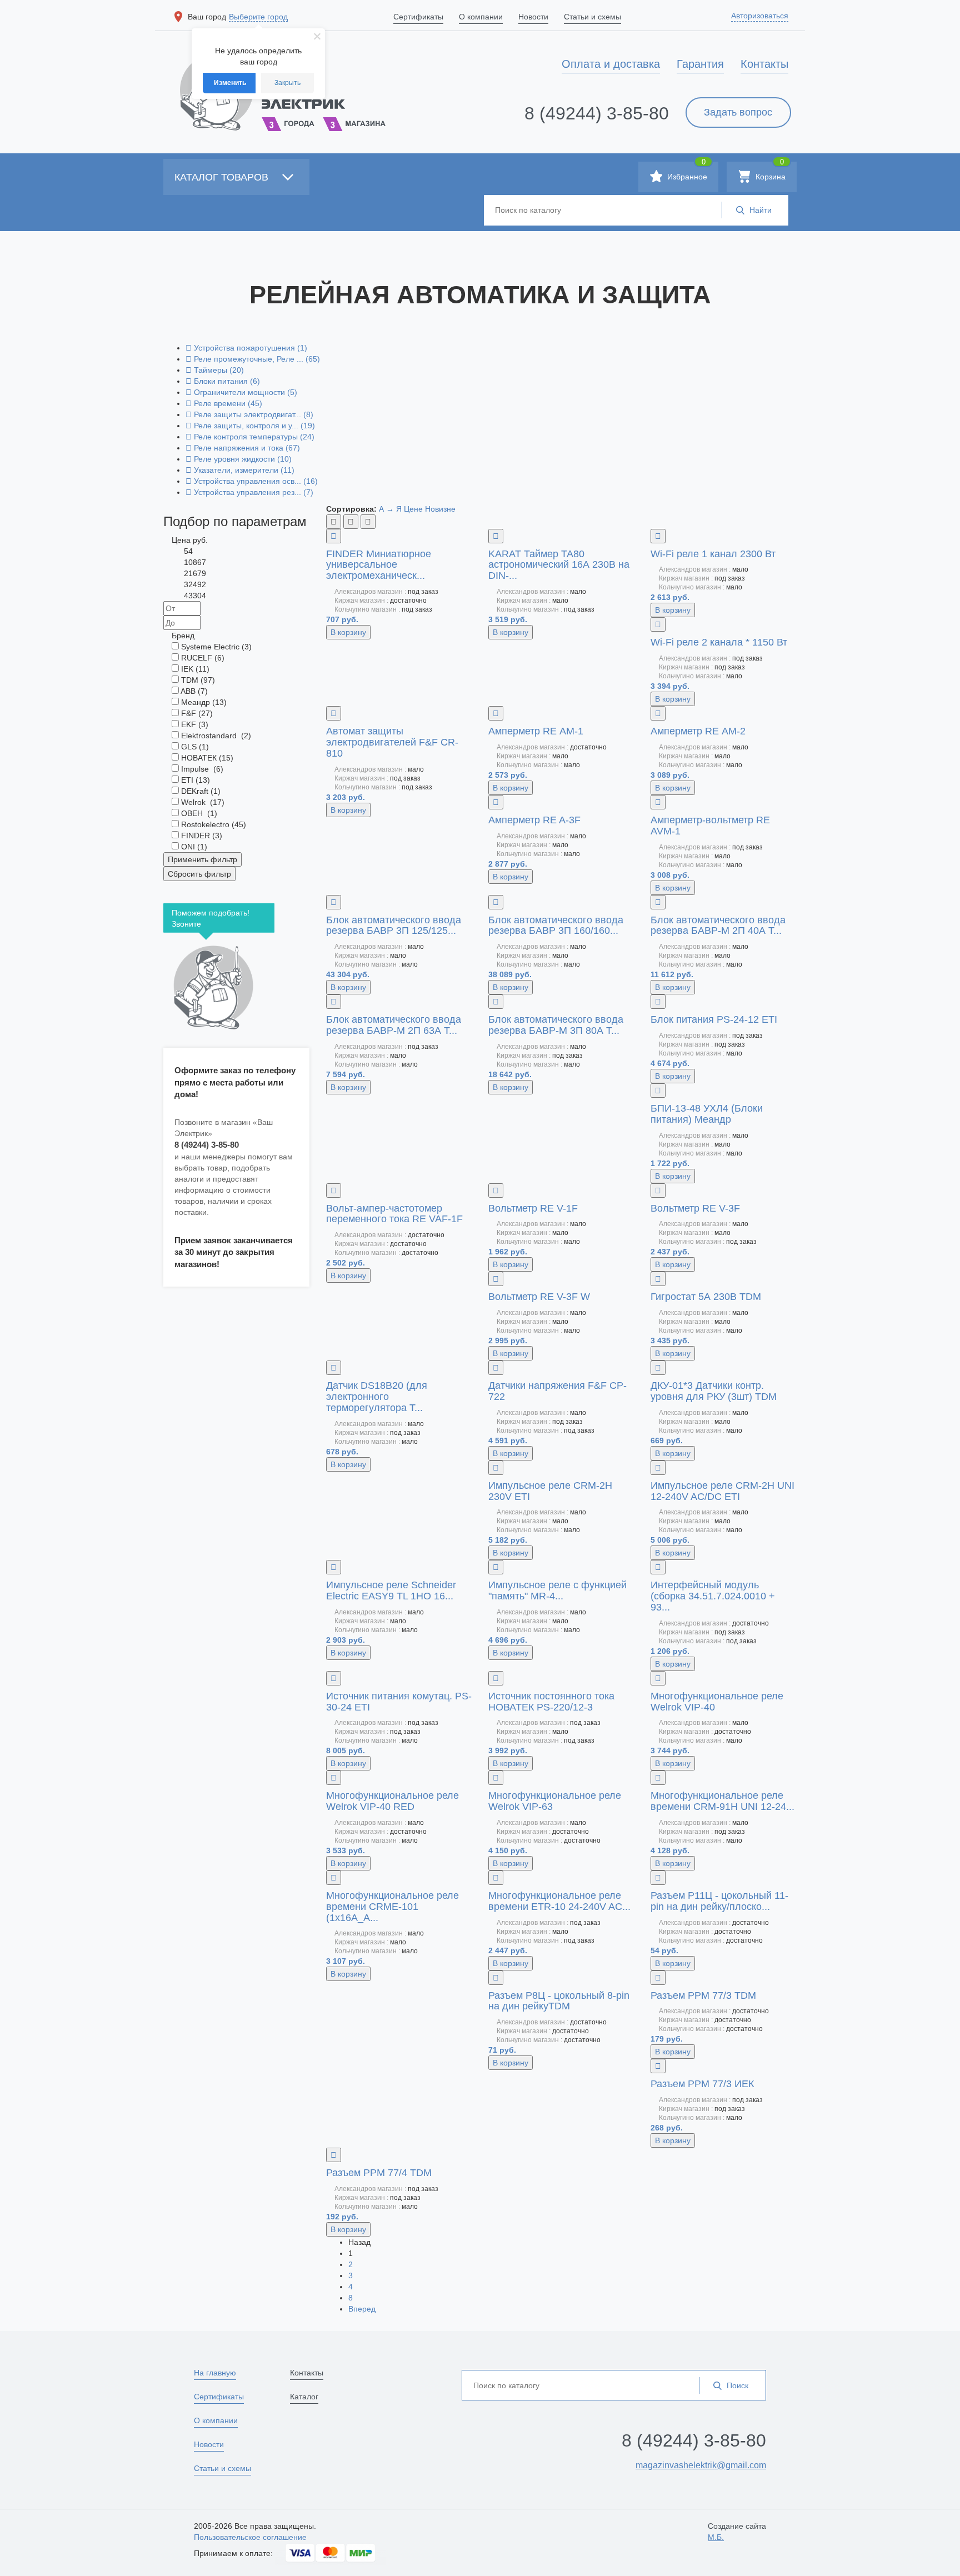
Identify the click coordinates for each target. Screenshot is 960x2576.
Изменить (230, 83)
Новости (209, 2444)
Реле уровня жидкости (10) (239, 459)
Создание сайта (737, 2532)
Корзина (769, 171)
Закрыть (287, 83)
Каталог (304, 2397)
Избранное (686, 171)
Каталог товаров (223, 177)
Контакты (307, 2373)
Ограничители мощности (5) (241, 392)
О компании (216, 2420)
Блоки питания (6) (223, 381)
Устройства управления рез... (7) (249, 492)
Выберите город (258, 17)
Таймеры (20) (215, 370)
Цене (413, 509)
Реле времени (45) (224, 403)
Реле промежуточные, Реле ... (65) (253, 359)
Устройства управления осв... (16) (252, 481)
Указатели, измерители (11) (240, 470)
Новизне (440, 509)
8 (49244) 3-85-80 (597, 113)
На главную (215, 2373)
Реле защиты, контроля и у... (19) (250, 426)
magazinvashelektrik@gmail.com (701, 2465)
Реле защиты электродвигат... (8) (249, 414)
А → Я (390, 509)
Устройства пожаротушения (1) (246, 348)
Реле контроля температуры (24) (250, 437)
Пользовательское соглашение (250, 2537)
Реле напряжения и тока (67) (243, 448)
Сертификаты (219, 2397)
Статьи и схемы (222, 2468)
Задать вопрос (738, 112)
